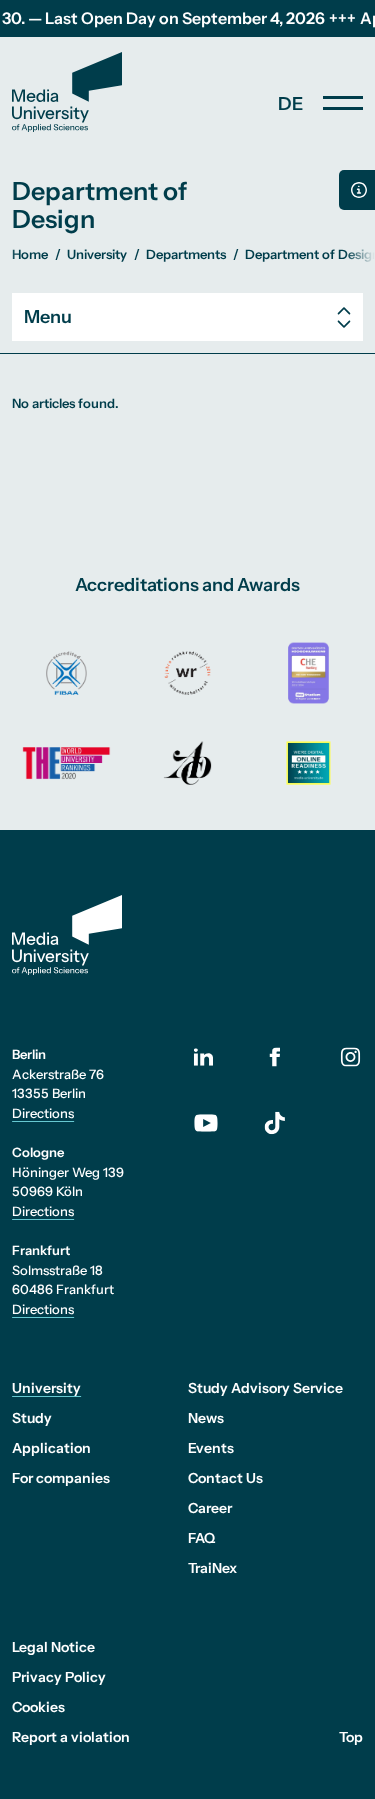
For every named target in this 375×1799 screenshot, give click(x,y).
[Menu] (343, 103)
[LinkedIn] (216, 1057)
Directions (43, 1113)
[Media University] (67, 92)
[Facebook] (275, 1056)
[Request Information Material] (357, 190)
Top (351, 1737)
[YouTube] (216, 1123)
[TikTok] (275, 1123)
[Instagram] (350, 1056)
